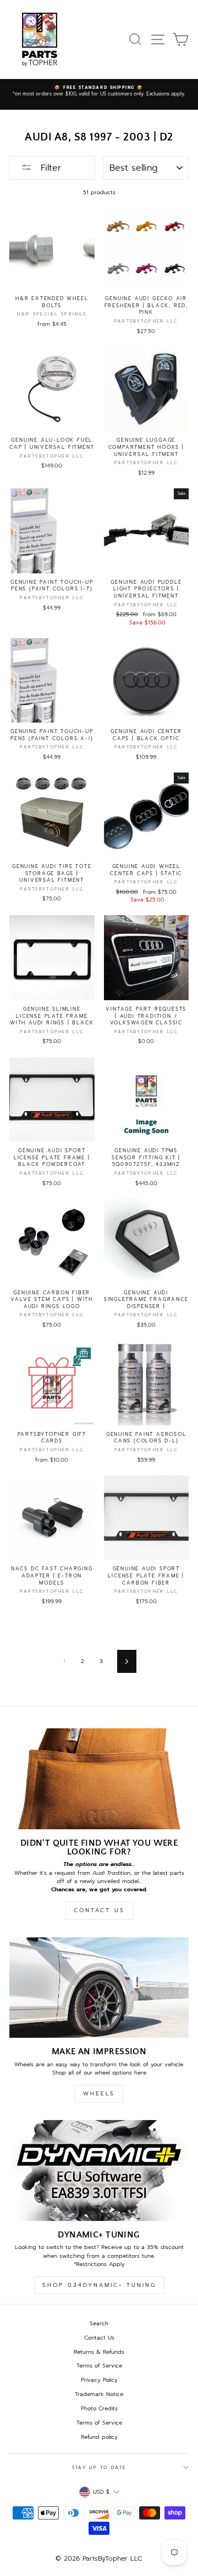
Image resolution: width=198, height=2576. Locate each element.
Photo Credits (99, 2408)
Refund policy (99, 2437)
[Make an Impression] (99, 1988)
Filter (49, 168)
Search (99, 2323)
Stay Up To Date (99, 2468)
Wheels (99, 2093)
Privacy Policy (99, 2380)
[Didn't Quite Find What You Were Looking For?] (99, 1779)
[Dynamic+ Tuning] (99, 2170)
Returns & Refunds (99, 2352)
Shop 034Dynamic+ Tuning (99, 2285)
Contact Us (99, 1910)
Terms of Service (99, 2366)
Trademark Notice (99, 2394)
